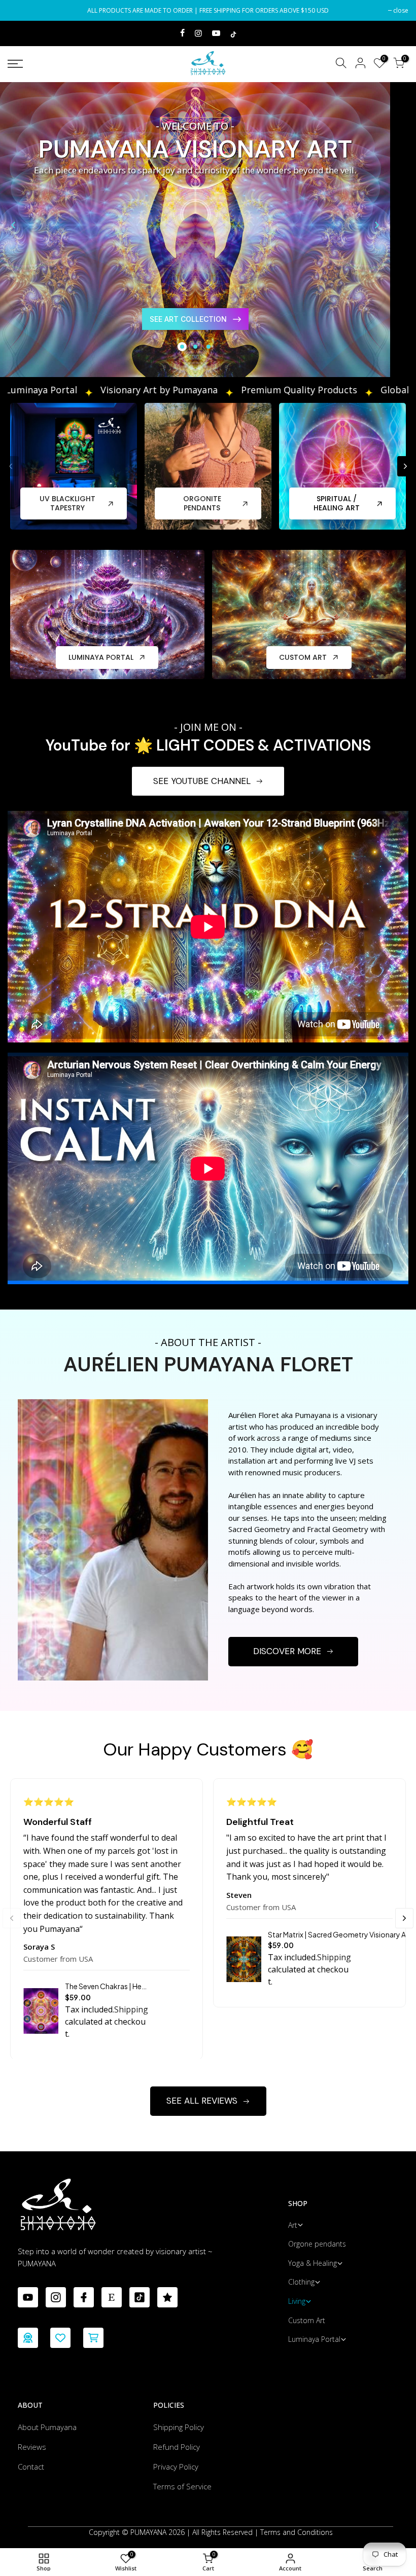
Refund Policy (177, 2447)
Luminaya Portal (314, 2339)
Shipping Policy (179, 2427)
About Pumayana (47, 2427)
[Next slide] (377, 225)
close (20, 10)
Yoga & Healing (313, 2263)
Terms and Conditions (297, 2532)
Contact (31, 2467)
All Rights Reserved (222, 2532)
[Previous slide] (13, 225)
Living (297, 2301)
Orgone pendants (317, 2244)
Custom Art (307, 2320)
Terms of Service (182, 2486)
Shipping (131, 2009)
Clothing (301, 2282)
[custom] (28, 2297)
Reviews (32, 2447)
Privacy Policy (176, 2467)
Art (293, 2225)
